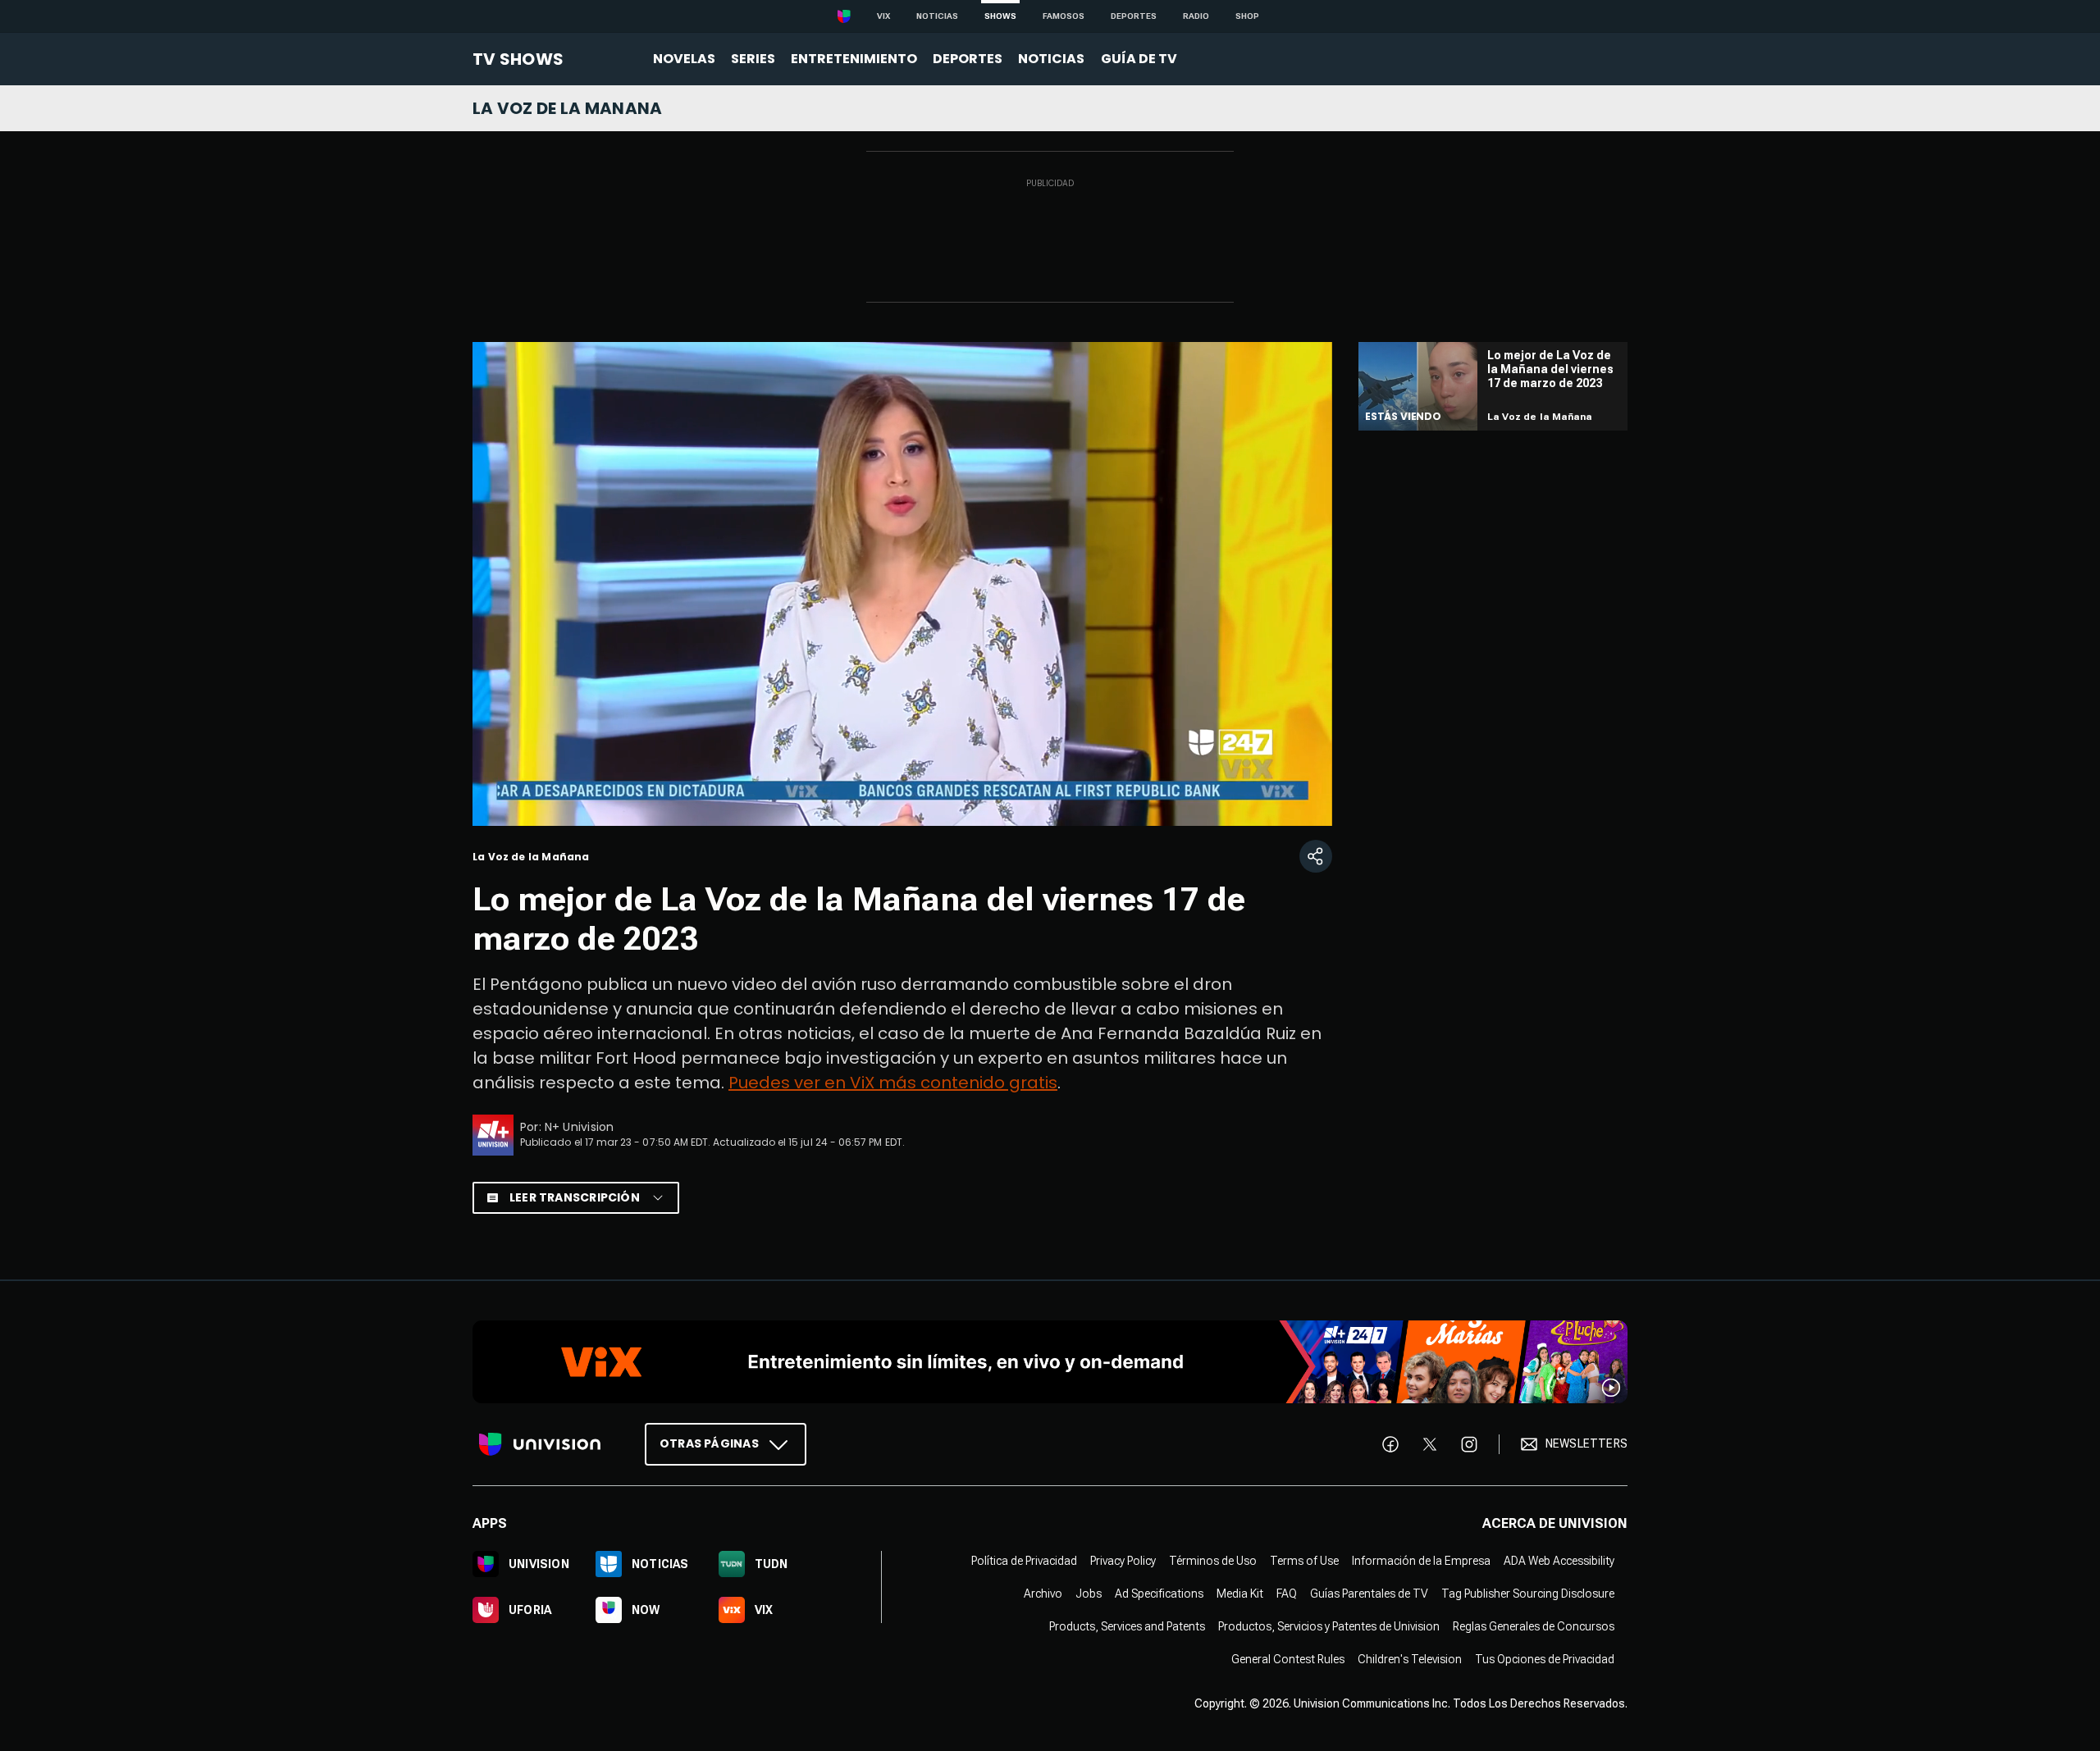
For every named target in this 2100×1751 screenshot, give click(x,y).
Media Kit (1240, 1593)
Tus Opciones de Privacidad (1545, 1658)
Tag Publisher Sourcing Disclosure (1528, 1593)
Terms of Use (1304, 1560)
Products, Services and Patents (1127, 1626)
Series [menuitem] (753, 59)
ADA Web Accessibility (1559, 1560)
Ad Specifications (1159, 1593)
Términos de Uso (1213, 1560)
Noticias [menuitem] (1051, 59)
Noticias (937, 16)
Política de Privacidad (1024, 1560)
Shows (1000, 16)
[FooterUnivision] (540, 1443)
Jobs (1089, 1593)
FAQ (1287, 1593)
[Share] (1316, 856)
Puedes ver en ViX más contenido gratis (893, 1083)
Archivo (1043, 1593)
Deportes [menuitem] (968, 59)
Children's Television (1410, 1658)
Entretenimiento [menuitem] (854, 59)
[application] (902, 584)
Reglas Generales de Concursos (1534, 1626)
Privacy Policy (1123, 1560)
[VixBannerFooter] (1050, 1362)
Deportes (1134, 16)
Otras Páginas (709, 1443)
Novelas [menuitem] (684, 59)
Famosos (1064, 16)
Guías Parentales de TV (1369, 1593)
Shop (1247, 16)
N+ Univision (580, 1127)
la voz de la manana (568, 108)
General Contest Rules (1288, 1658)
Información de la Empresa (1421, 1560)
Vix (883, 16)
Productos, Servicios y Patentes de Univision (1329, 1626)
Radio (1196, 16)
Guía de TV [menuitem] (1139, 59)
